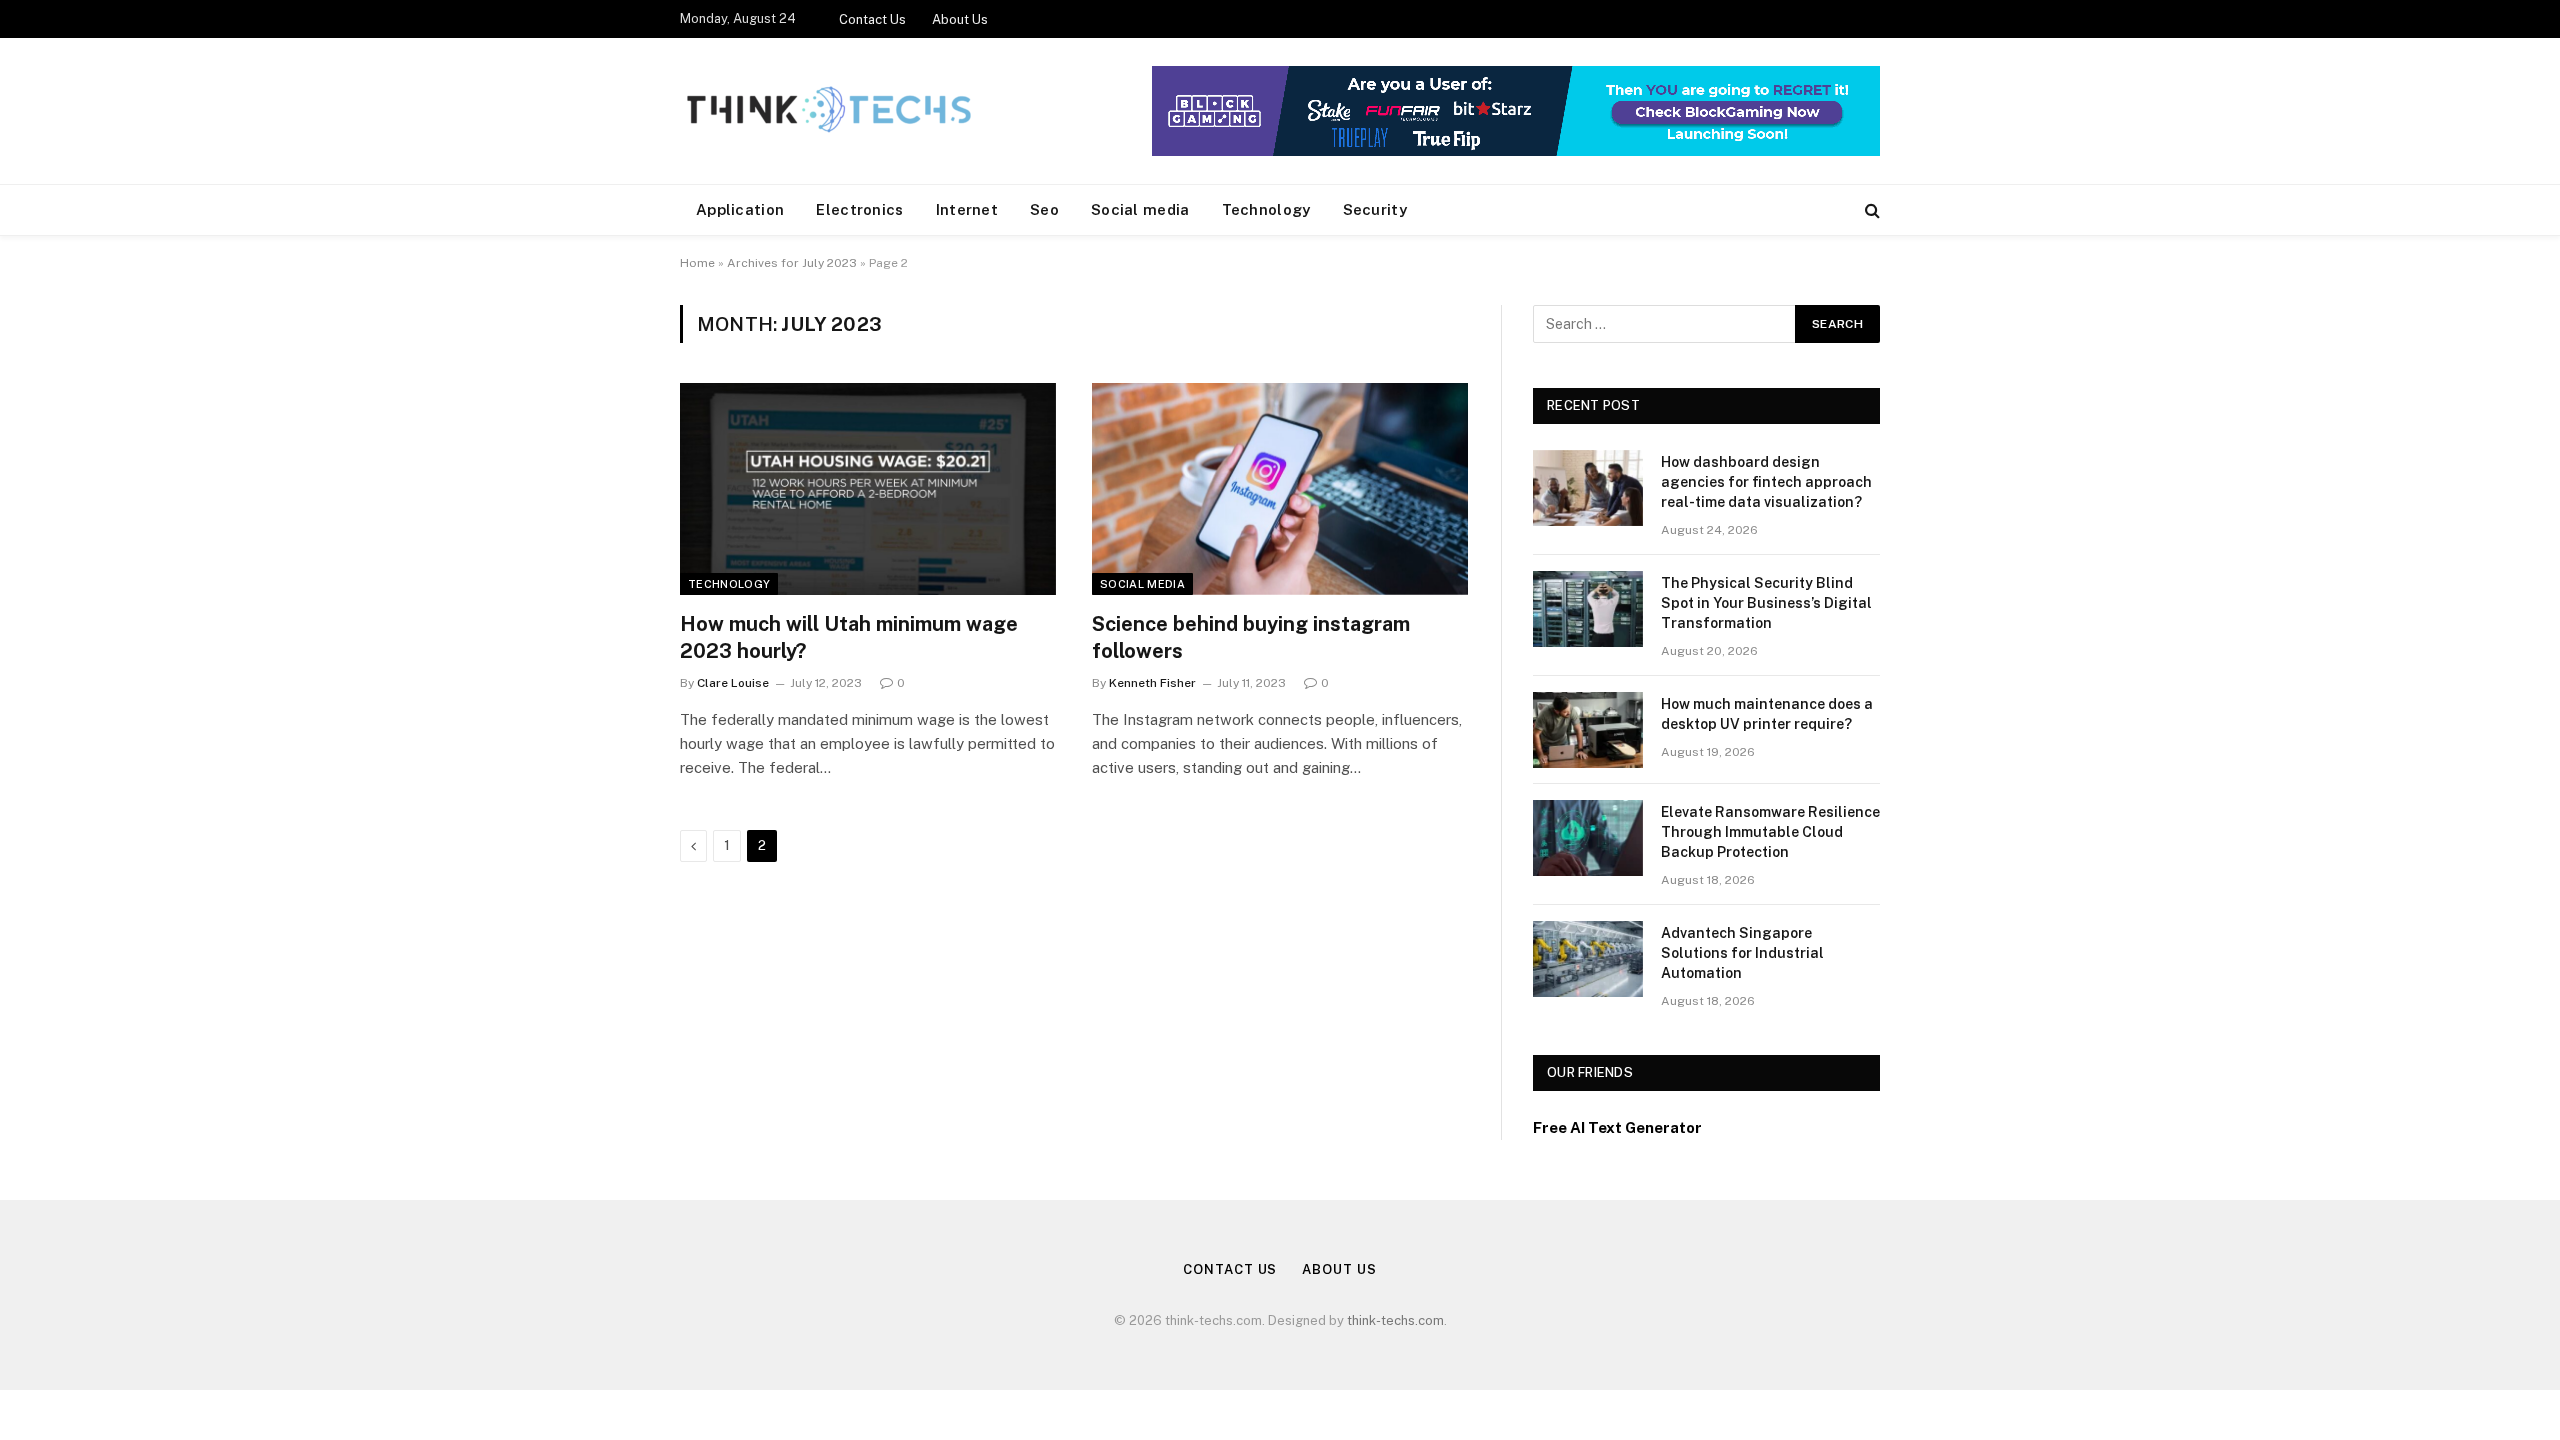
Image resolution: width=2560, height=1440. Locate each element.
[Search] (1870, 210)
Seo (1044, 209)
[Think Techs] (828, 111)
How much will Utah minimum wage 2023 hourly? (849, 637)
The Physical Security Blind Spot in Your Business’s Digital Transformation (1766, 603)
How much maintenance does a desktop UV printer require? (1767, 714)
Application (740, 209)
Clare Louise (733, 683)
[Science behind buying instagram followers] (1280, 489)
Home (697, 263)
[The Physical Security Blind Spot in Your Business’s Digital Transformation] (1588, 609)
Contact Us (872, 19)
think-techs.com (1395, 1320)
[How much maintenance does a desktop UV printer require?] (1588, 730)
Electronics (859, 209)
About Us (960, 19)
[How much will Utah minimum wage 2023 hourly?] (868, 489)
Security (1375, 209)
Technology (1266, 209)
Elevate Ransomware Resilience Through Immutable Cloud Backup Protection (1770, 832)
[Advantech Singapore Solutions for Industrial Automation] (1588, 959)
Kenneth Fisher (1152, 683)
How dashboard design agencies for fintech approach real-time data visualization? (1766, 482)
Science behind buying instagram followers (1251, 637)
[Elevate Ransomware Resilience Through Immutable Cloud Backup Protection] (1588, 838)
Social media (1140, 209)
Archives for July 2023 (792, 263)
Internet (967, 209)
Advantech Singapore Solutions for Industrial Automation (1742, 953)
